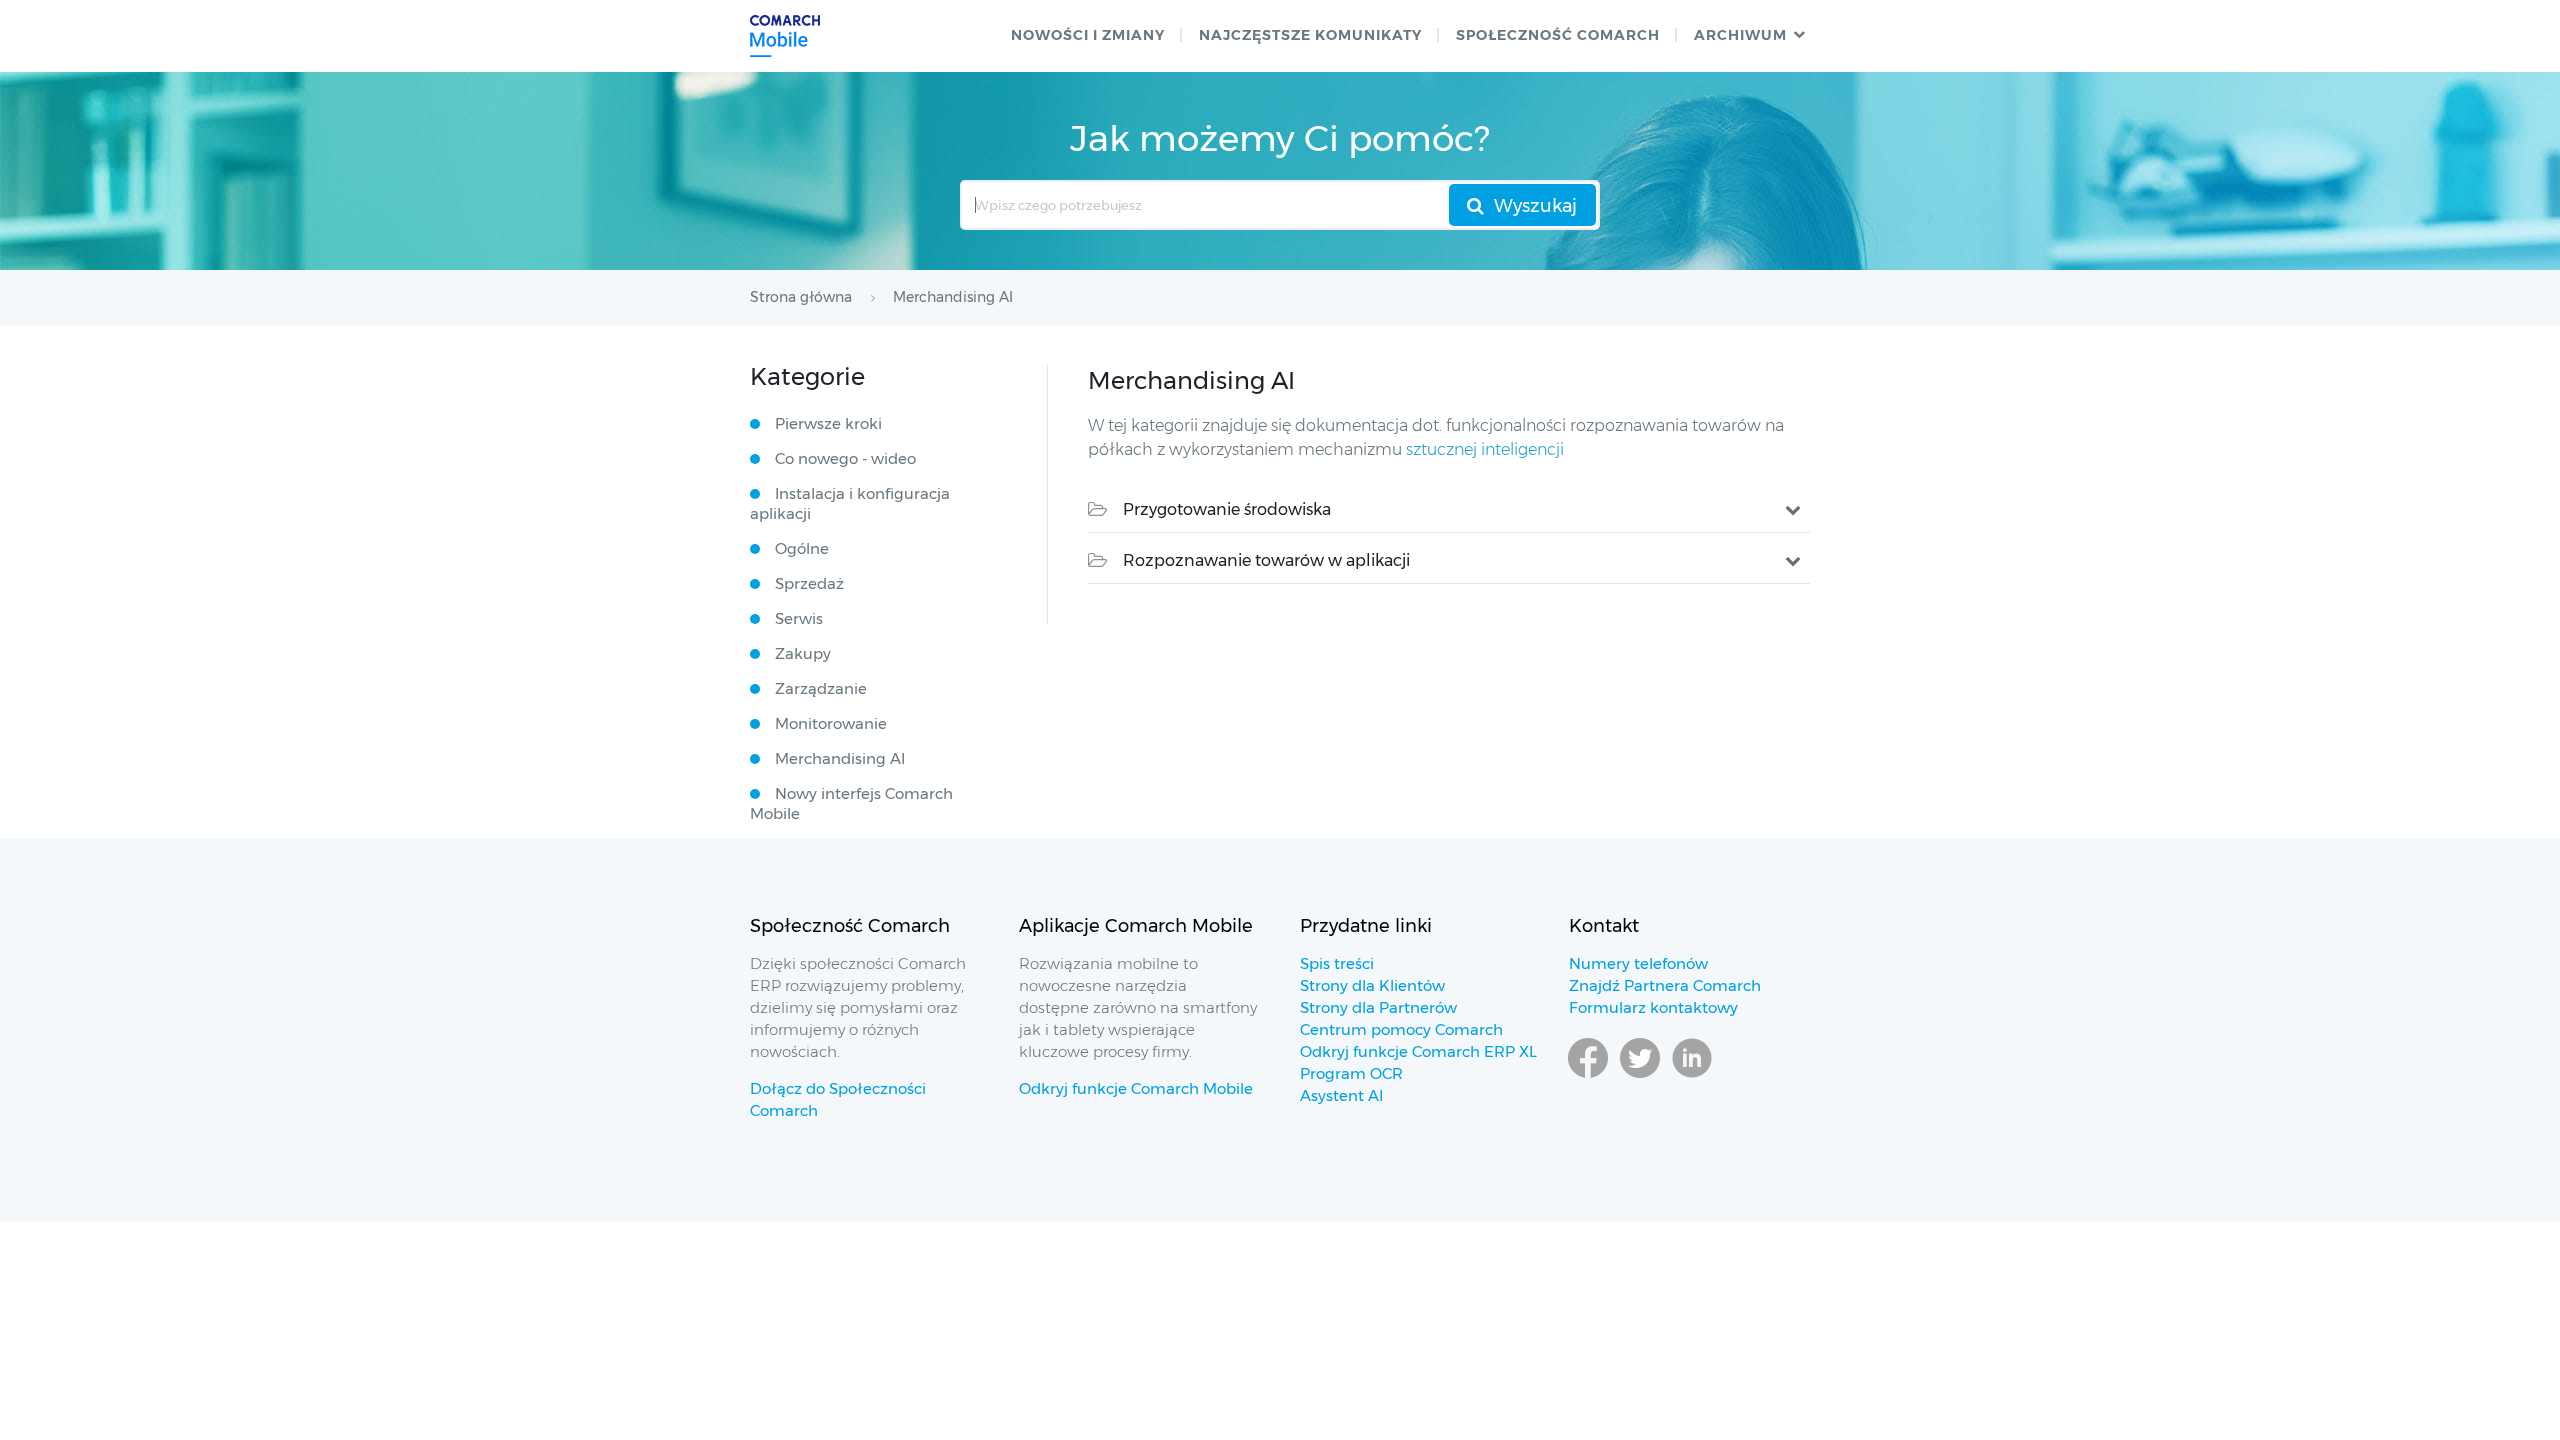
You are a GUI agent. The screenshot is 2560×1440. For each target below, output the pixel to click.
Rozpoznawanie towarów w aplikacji (1266, 560)
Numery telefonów (1638, 963)
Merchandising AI (840, 758)
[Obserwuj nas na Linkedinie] (1692, 1077)
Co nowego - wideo (845, 458)
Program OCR (1351, 1073)
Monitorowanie (831, 723)
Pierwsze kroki (828, 423)
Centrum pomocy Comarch (1401, 1029)
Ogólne (802, 548)
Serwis (799, 618)
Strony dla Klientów (1372, 985)
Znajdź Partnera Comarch (1665, 985)
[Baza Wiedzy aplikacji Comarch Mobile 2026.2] (785, 36)
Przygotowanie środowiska (1227, 509)
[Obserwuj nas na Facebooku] (1588, 1077)
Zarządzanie (821, 688)
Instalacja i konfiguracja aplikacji (850, 503)
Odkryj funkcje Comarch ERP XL (1418, 1051)
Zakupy (803, 653)
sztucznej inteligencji (1485, 449)
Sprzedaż (809, 583)
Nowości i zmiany (1088, 35)
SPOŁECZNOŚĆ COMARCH (1558, 35)
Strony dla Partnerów (1378, 1007)
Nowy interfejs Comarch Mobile (851, 803)
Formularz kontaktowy (1653, 1007)
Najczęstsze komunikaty (1310, 35)
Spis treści (1337, 963)
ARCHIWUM (1740, 35)
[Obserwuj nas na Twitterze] (1640, 1077)
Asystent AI (1341, 1095)
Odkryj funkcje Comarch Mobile (1136, 1088)
